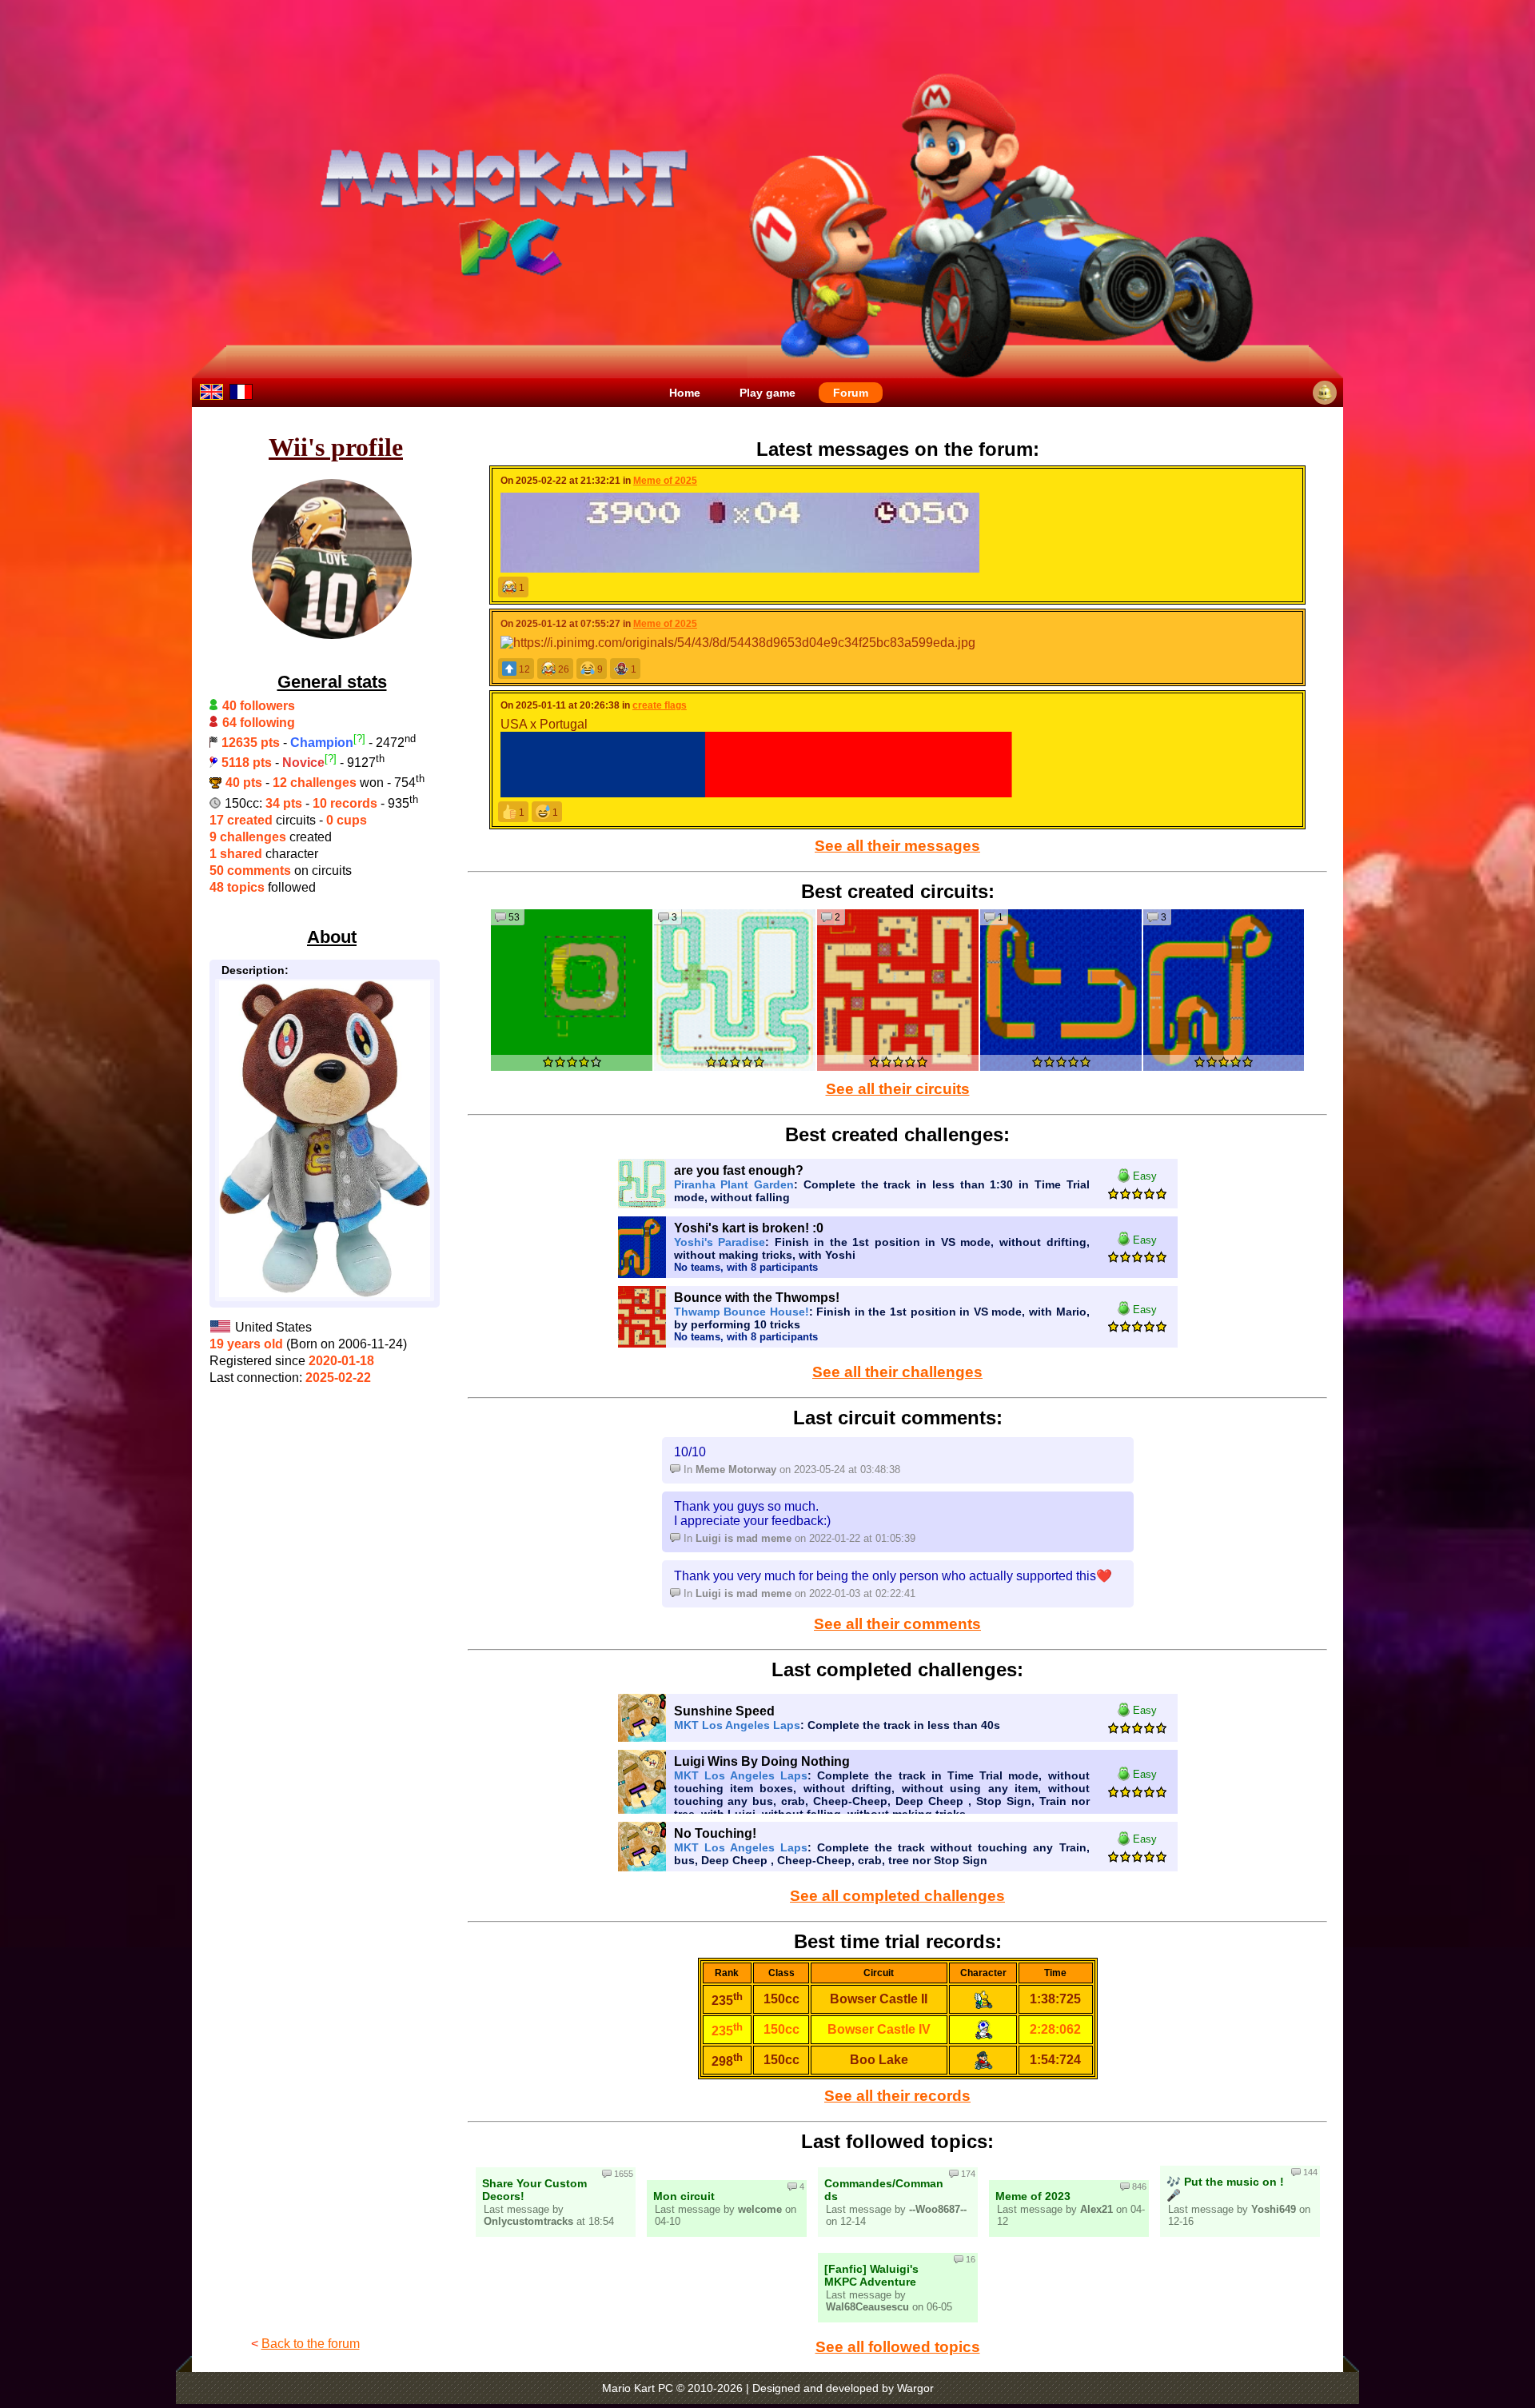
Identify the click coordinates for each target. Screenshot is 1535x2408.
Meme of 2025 (665, 481)
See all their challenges (897, 1372)
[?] (359, 739)
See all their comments (897, 1624)
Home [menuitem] (685, 393)
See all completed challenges (897, 1896)
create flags (660, 705)
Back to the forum (311, 2344)
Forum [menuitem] (851, 393)
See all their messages (897, 846)
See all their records (897, 2096)
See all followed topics (898, 2347)
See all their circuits (898, 1089)
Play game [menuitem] (767, 393)
